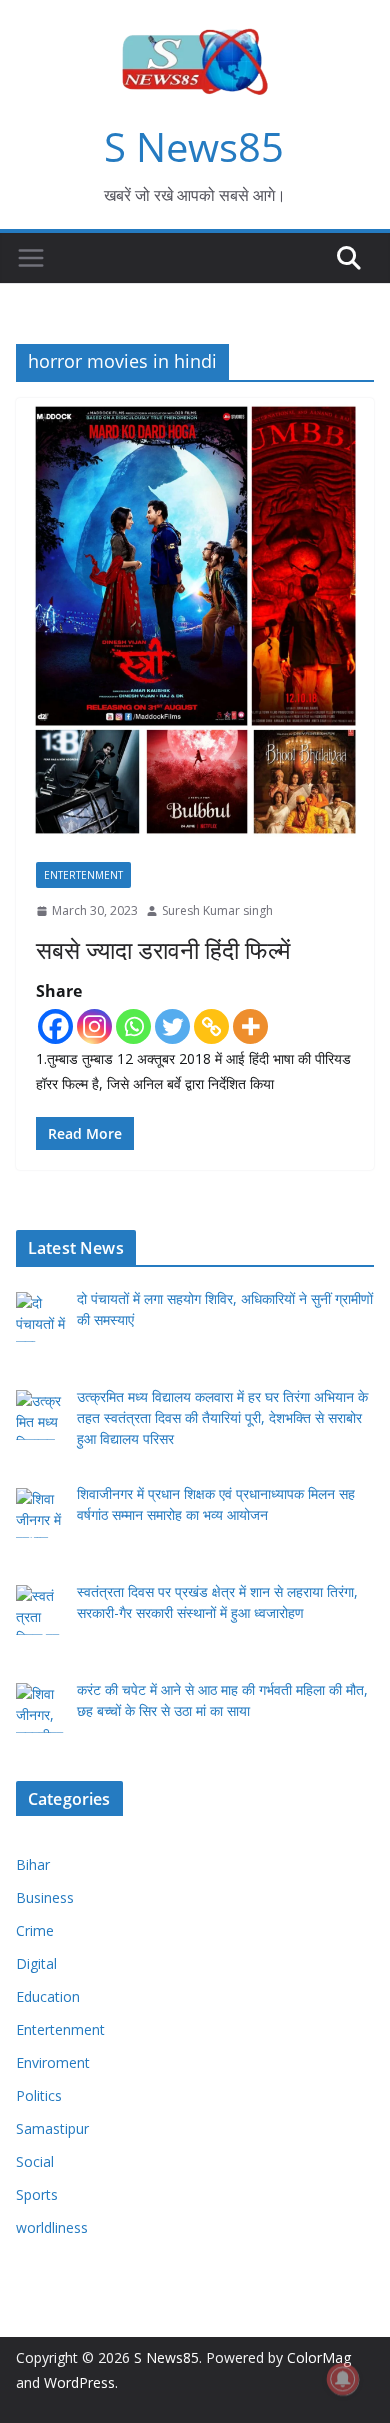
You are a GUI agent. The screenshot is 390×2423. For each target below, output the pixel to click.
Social (35, 2161)
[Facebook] (55, 1026)
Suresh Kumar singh (217, 910)
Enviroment (53, 2062)
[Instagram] (94, 1026)
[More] (250, 1026)
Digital (36, 1963)
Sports (37, 2194)
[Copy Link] (211, 1026)
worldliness (52, 2227)
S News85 (194, 146)
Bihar (33, 1864)
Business (45, 1897)
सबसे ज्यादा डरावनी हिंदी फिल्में (163, 949)
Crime (35, 1930)
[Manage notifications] (343, 2379)
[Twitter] (172, 1026)
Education (48, 1996)
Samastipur (52, 2128)
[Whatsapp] (133, 1026)
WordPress (79, 2382)
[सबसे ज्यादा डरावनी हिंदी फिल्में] (195, 620)
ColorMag (319, 2357)
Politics (39, 2095)
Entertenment (83, 875)
